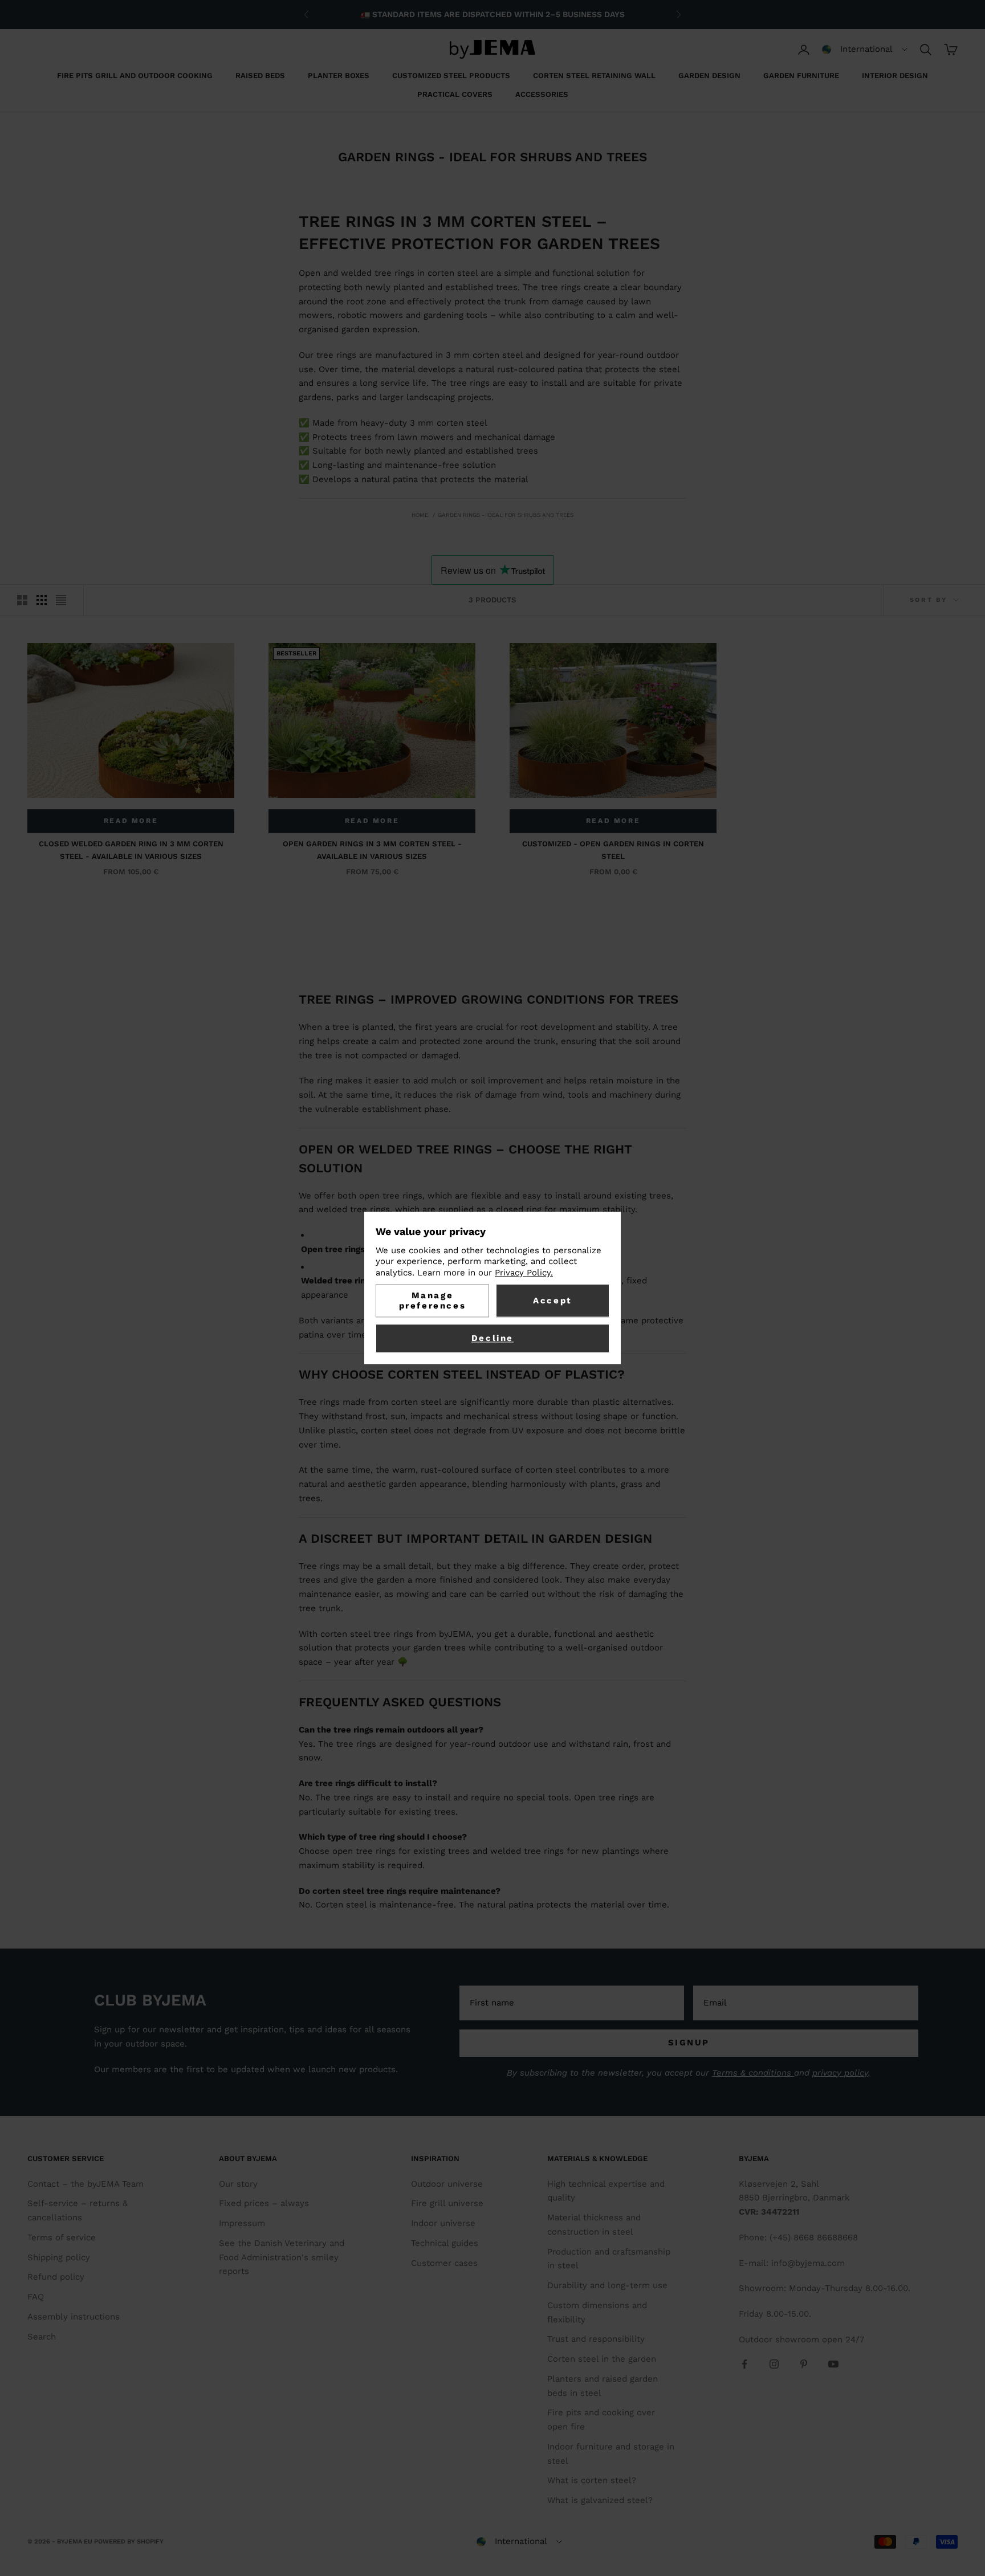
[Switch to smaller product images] (42, 600)
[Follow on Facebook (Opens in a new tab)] (744, 2364)
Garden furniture (801, 76)
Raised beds (260, 76)
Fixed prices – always (264, 2203)
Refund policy (56, 2277)
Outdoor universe (447, 2184)
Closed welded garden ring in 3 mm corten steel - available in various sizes (131, 850)
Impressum (242, 2223)
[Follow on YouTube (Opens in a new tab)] (833, 2364)
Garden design (709, 76)
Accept (553, 1301)
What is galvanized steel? (600, 2500)
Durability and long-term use (607, 2285)
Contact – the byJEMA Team (86, 2184)
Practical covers (455, 94)
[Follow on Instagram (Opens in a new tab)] (774, 2364)
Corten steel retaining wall (594, 76)
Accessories (542, 94)
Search (42, 2337)
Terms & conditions (753, 2073)
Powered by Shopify (129, 2542)
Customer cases (444, 2263)
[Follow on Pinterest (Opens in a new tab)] (804, 2364)
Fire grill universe (447, 2203)
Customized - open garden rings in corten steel (613, 850)
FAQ (36, 2297)
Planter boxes (339, 76)
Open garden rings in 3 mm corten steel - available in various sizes (372, 850)
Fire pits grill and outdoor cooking (135, 76)
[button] (865, 50)
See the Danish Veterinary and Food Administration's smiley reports (282, 2257)
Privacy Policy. (524, 1273)
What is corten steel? (592, 2480)
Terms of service (62, 2237)
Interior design (895, 76)
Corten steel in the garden (602, 2359)
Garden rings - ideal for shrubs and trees (506, 515)
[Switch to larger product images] (22, 600)
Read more (131, 821)
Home (420, 515)
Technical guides (445, 2243)
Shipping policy (59, 2257)
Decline (492, 1339)
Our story (238, 2184)
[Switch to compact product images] (61, 600)
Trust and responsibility (596, 2339)
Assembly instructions (74, 2317)
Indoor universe (443, 2223)
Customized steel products (451, 76)
